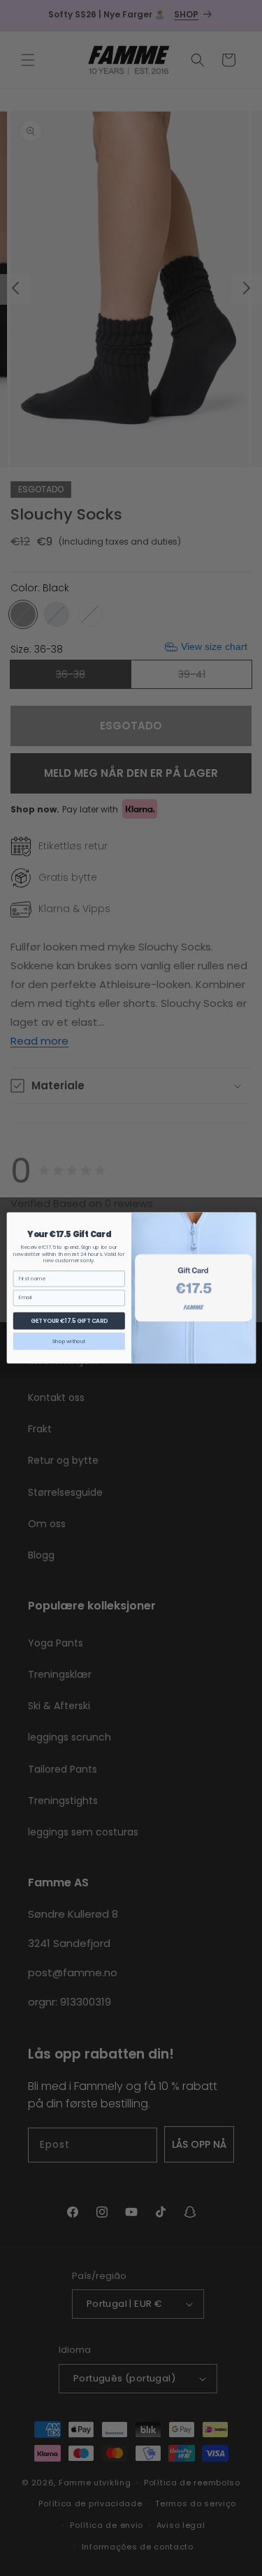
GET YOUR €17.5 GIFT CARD (68, 1320)
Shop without (69, 1341)
